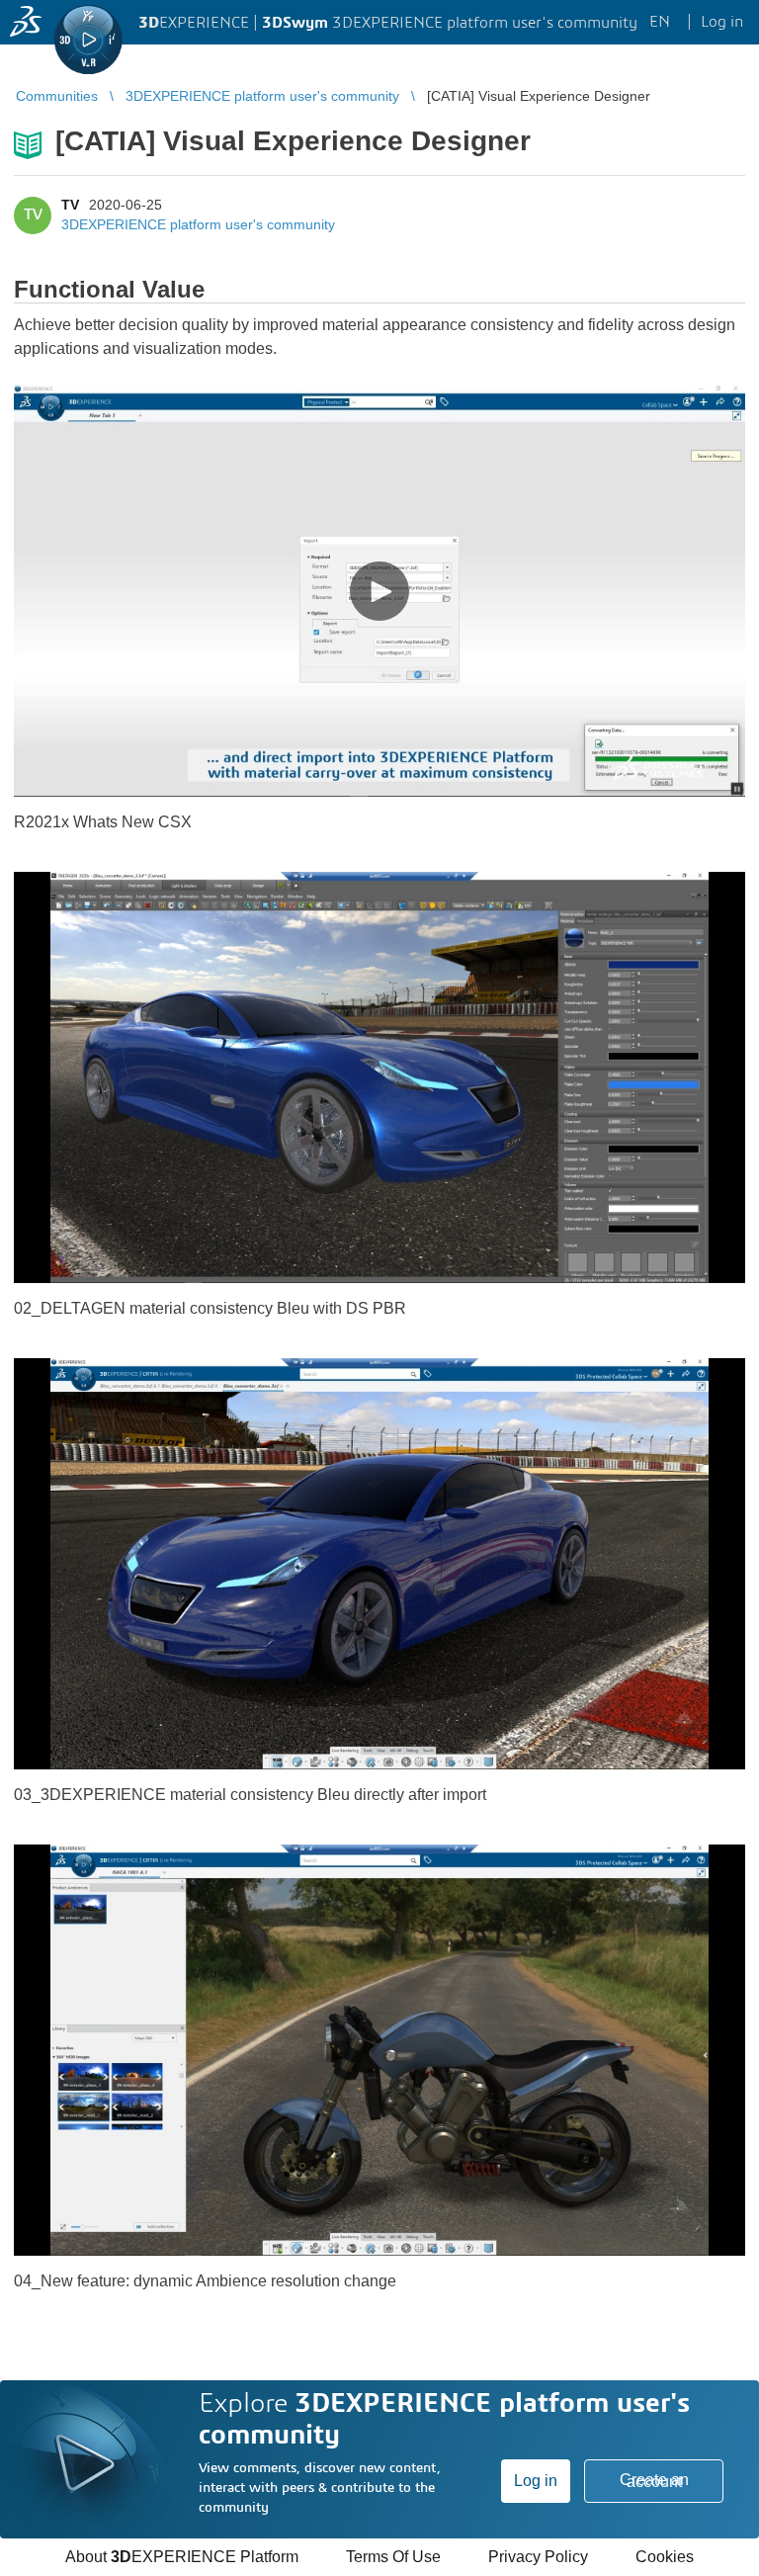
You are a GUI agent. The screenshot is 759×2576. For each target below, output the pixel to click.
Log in (536, 2481)
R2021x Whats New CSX (103, 822)
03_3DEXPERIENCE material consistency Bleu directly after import (250, 1795)
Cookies (665, 2557)
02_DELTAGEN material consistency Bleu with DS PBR (210, 1308)
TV (70, 205)
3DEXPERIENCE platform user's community (198, 224)
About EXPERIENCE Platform (182, 2557)
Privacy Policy (538, 2557)
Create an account (654, 2481)
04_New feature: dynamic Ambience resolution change (205, 2281)
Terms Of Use (393, 2557)
